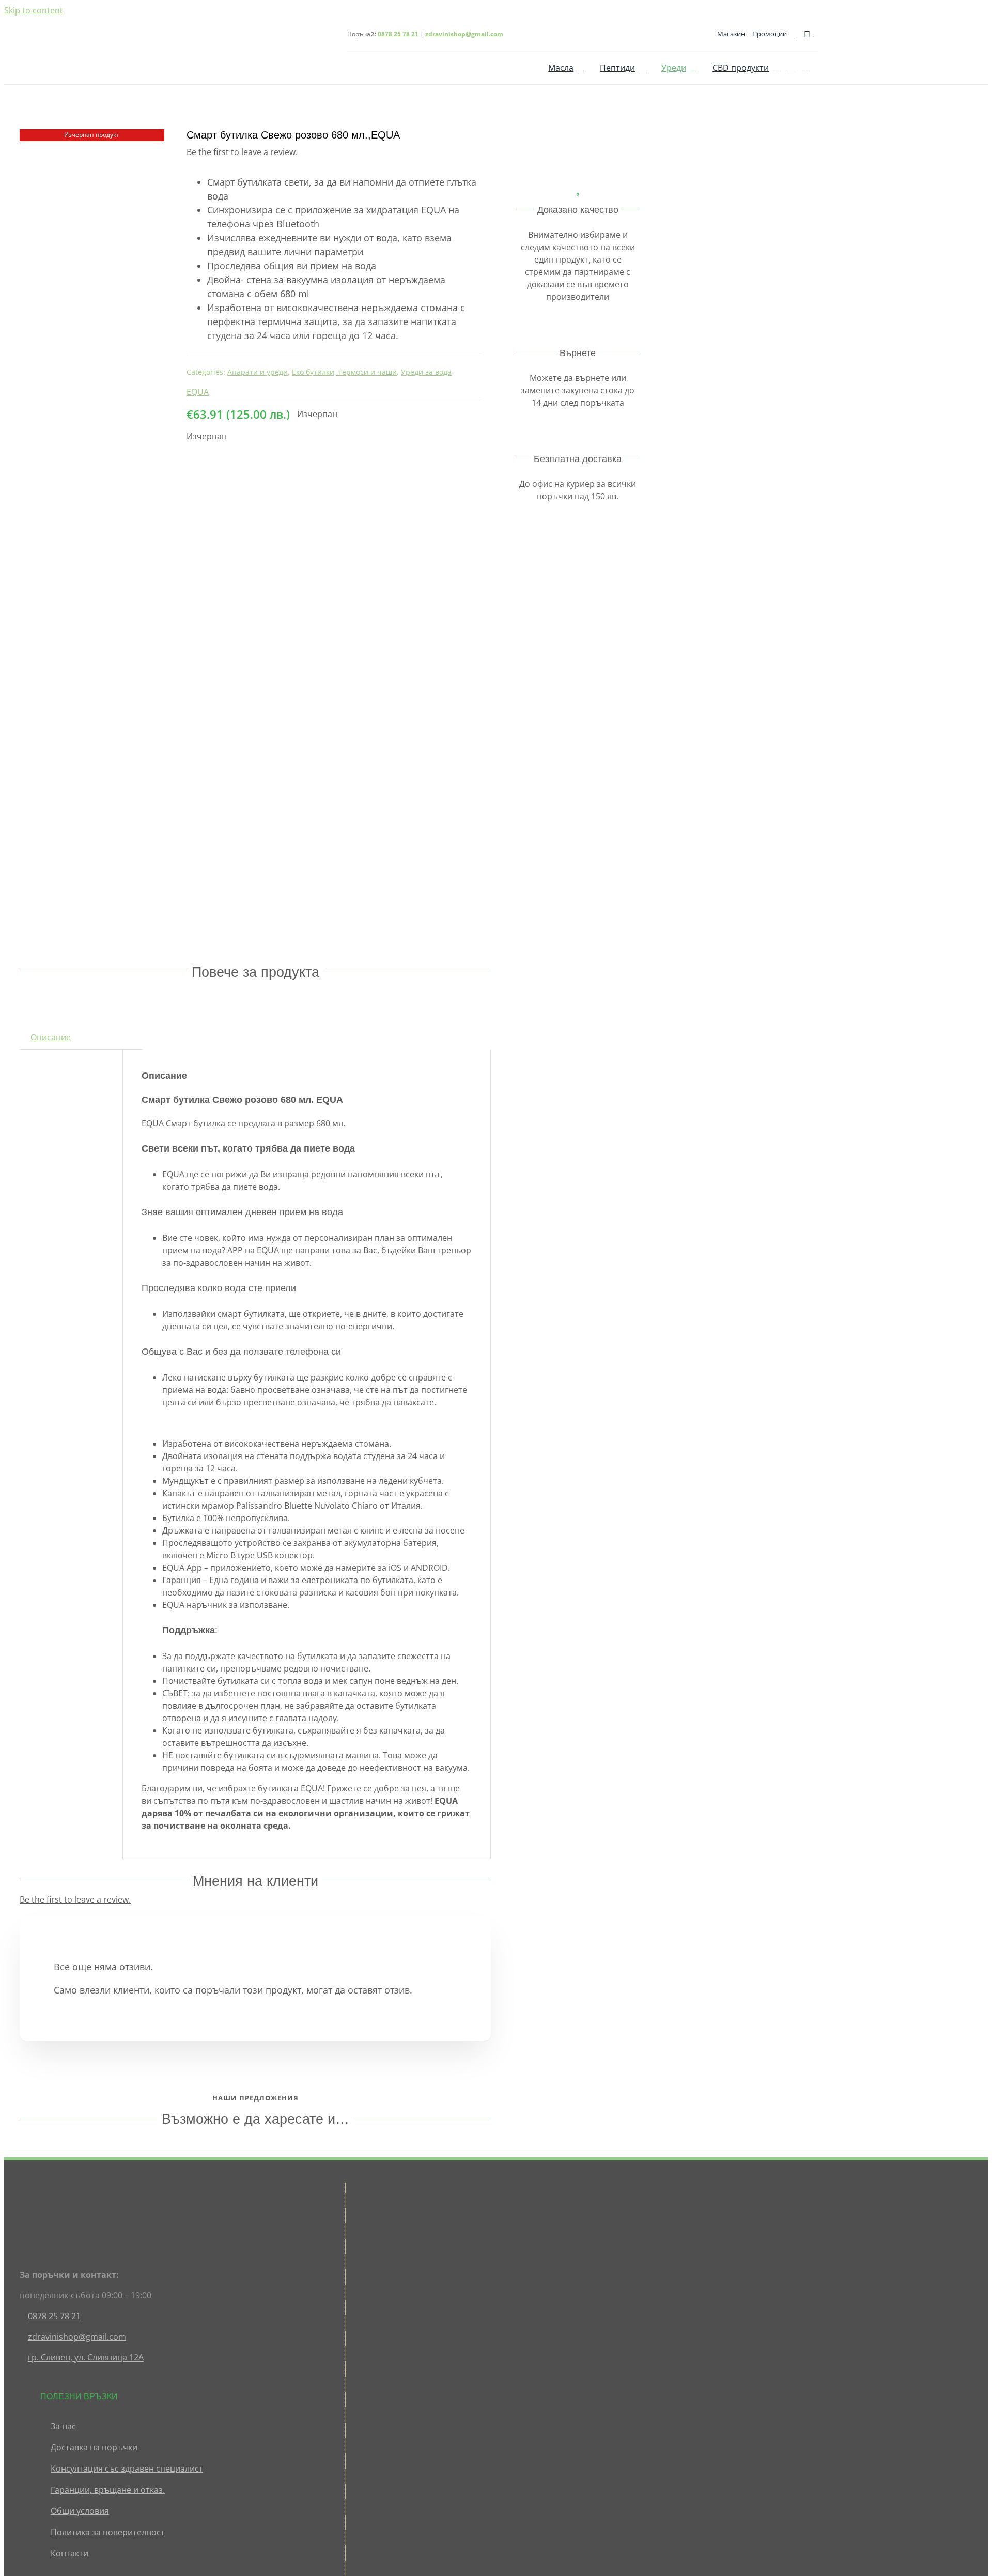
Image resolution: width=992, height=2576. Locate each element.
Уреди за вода (426, 372)
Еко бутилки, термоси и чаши (344, 372)
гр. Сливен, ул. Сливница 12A (86, 2357)
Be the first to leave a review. (242, 152)
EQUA (198, 392)
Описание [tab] (51, 1037)
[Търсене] (791, 68)
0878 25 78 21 (54, 2316)
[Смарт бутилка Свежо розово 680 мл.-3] (92, 522)
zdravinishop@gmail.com (464, 34)
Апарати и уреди (258, 372)
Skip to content (34, 10)
